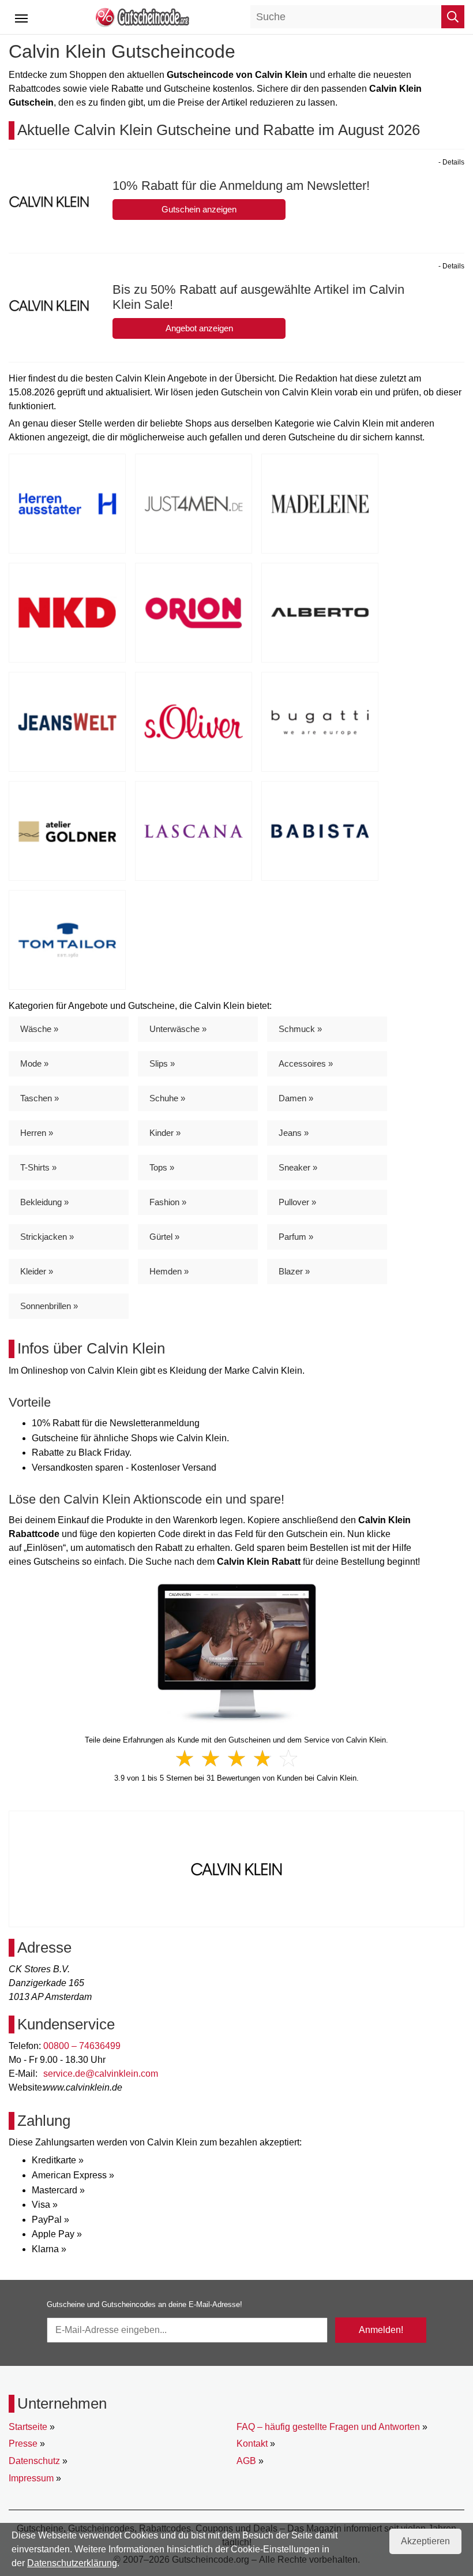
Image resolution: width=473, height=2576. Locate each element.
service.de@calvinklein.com (101, 2074)
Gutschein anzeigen (199, 209)
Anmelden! (381, 2330)
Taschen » (40, 1098)
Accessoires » (306, 1063)
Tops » (162, 1167)
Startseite (28, 2427)
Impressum (31, 2478)
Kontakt (252, 2444)
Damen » (296, 1098)
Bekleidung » (44, 1202)
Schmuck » (300, 1029)
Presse (23, 2444)
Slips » (162, 1063)
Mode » (34, 1063)
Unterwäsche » (178, 1029)
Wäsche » (39, 1029)
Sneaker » (298, 1167)
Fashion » (168, 1202)
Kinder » (165, 1133)
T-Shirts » (38, 1167)
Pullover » (297, 1202)
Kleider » (37, 1271)
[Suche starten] (453, 17)
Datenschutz (34, 2461)
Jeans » (294, 1133)
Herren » (37, 1133)
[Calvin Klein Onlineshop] (237, 1653)
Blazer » (294, 1271)
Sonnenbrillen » (49, 1306)
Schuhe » (167, 1098)
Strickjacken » (47, 1237)
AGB (246, 2461)
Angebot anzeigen (199, 328)
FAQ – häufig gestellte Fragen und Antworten (328, 2427)
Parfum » (296, 1237)
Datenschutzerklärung (72, 2563)
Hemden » (169, 1271)
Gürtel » (164, 1237)
